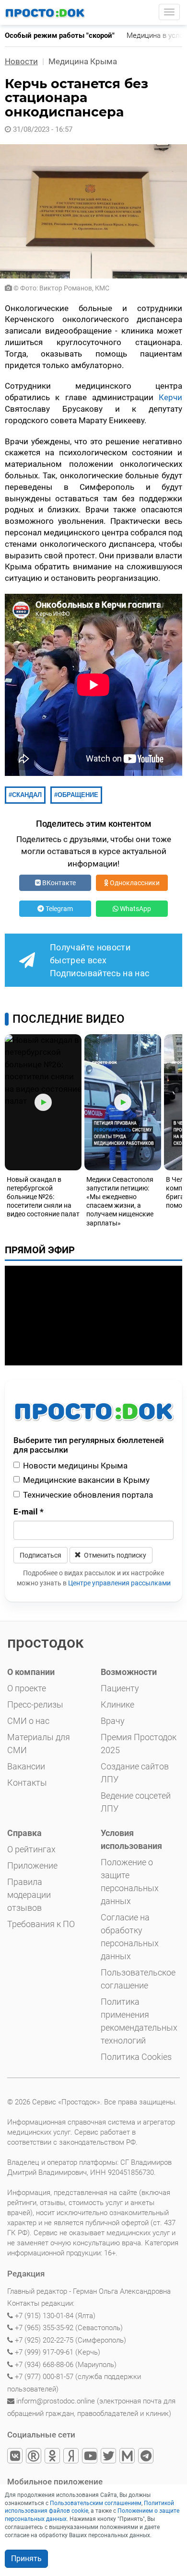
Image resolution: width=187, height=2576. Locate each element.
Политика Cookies (136, 2057)
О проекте (27, 1688)
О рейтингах (31, 1849)
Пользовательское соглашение (138, 1979)
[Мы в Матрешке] (128, 2457)
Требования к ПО (41, 1924)
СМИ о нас (28, 1721)
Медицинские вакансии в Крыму (86, 1480)
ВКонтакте (58, 883)
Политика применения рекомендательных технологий (139, 2021)
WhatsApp (135, 909)
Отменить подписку (114, 1555)
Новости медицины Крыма (75, 1466)
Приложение (32, 1866)
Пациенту (120, 1688)
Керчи (170, 397)
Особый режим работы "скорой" (60, 35)
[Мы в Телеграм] (146, 2457)
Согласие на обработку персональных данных (130, 1937)
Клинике (117, 1704)
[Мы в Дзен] (72, 2457)
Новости (21, 61)
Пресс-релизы (35, 1704)
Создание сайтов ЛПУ (135, 1773)
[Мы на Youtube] (90, 2457)
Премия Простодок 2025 (139, 1744)
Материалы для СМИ (39, 1744)
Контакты (27, 1783)
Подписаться (41, 1555)
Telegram (58, 909)
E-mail (29, 1512)
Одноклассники (134, 883)
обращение (78, 795)
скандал (27, 795)
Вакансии (26, 1766)
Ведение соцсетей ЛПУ (136, 1802)
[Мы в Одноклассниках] (53, 2457)
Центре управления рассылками (119, 1583)
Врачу (113, 1721)
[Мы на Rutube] (34, 2457)
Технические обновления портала (88, 1495)
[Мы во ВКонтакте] (16, 2457)
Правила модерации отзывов (29, 1895)
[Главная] (46, 12)
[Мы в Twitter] (109, 2457)
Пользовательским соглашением (96, 2503)
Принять (26, 2559)
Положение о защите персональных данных (130, 1882)
